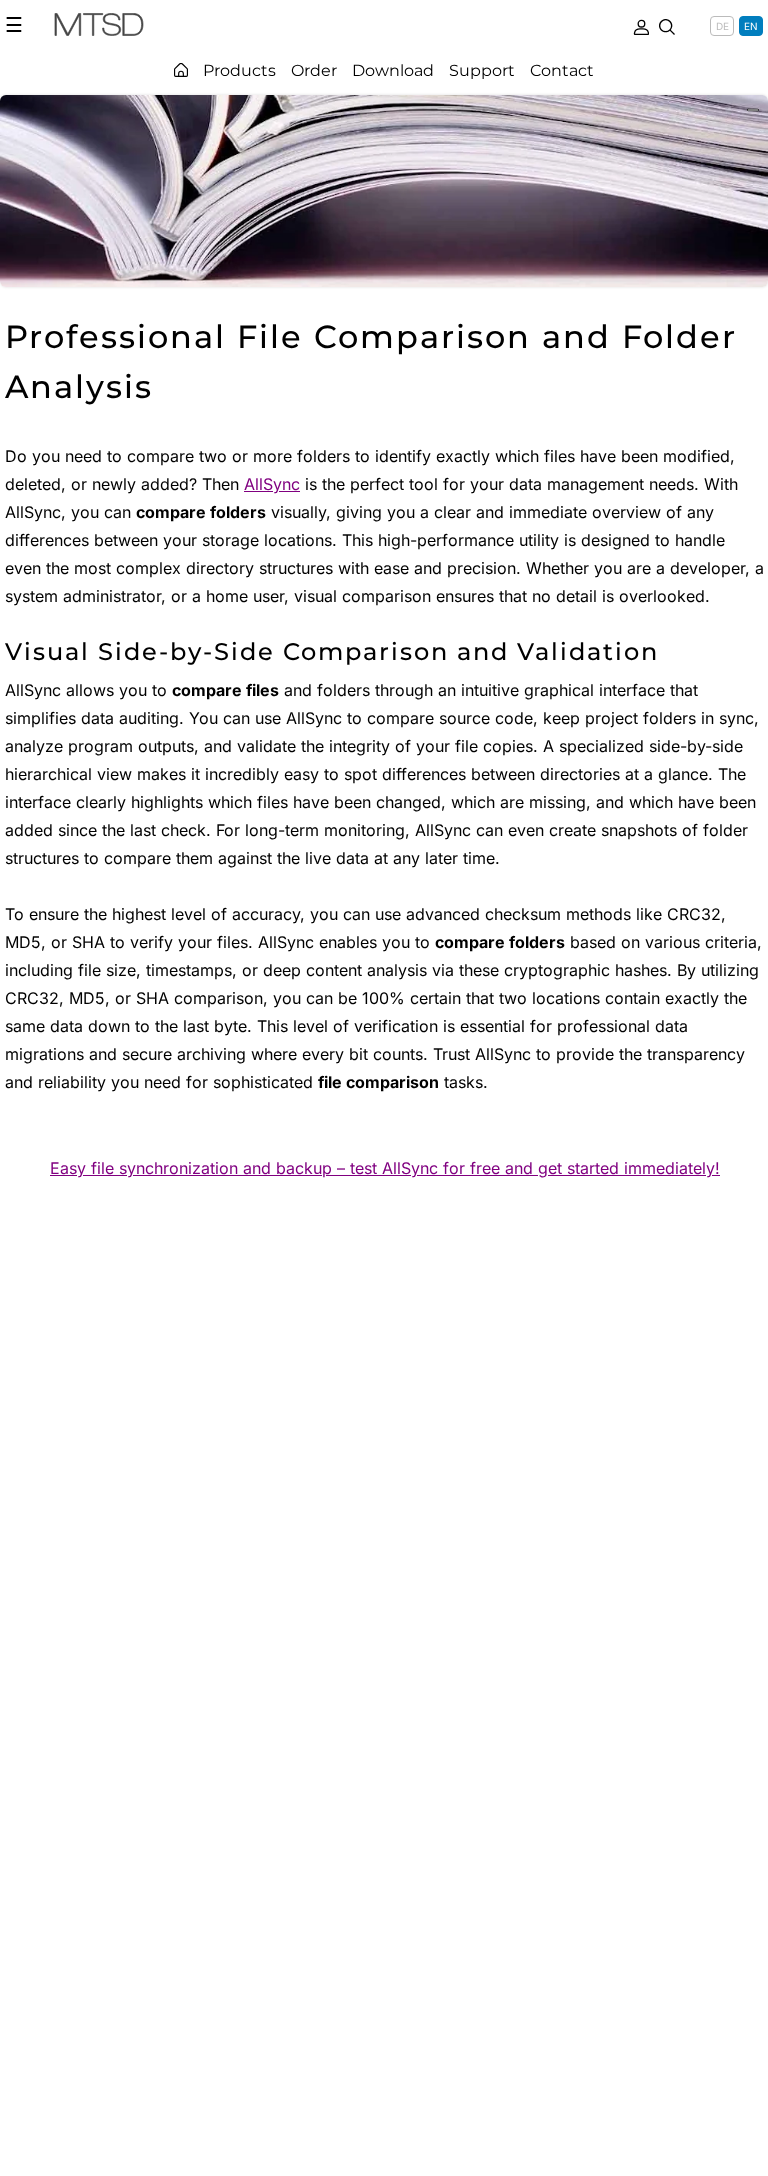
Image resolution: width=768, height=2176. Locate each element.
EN (751, 26)
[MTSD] (99, 28)
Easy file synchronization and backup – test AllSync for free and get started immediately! (385, 1168)
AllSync (272, 484)
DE (722, 26)
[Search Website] (667, 25)
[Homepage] (181, 70)
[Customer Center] (641, 25)
